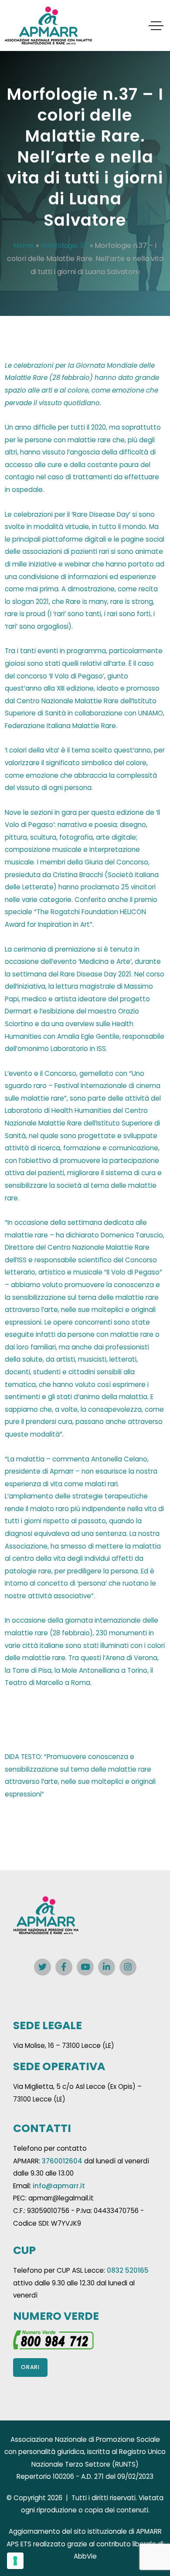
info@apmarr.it (59, 2186)
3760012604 (62, 2161)
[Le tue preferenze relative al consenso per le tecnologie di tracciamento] (15, 2561)
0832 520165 (128, 2270)
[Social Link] (42, 1967)
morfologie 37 (64, 246)
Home (24, 246)
